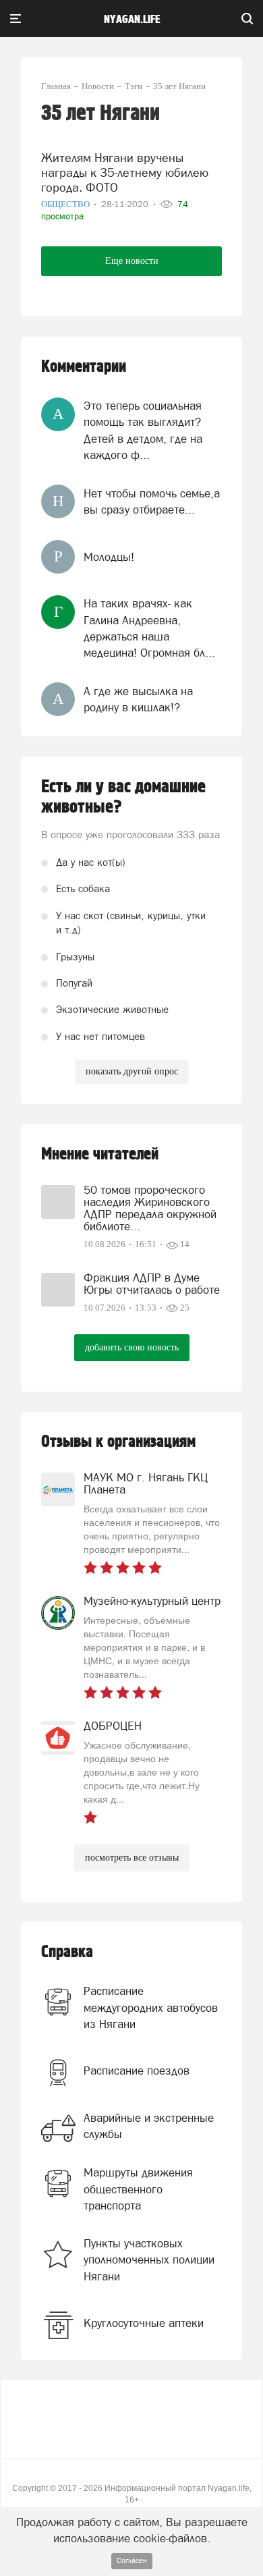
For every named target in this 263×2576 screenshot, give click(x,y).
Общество (66, 204)
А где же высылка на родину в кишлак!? (138, 699)
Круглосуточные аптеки (144, 2323)
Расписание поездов (137, 2071)
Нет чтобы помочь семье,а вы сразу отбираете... (152, 501)
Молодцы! (109, 557)
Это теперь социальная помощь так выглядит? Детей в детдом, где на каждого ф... (143, 430)
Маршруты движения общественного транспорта (138, 2189)
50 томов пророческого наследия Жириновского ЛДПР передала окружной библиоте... (150, 1208)
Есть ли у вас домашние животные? (123, 797)
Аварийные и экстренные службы (149, 2126)
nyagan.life (132, 20)
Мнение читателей (100, 1154)
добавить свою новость (132, 1347)
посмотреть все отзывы (132, 1858)
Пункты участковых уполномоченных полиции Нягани (149, 2260)
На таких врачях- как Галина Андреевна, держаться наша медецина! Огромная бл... (149, 628)
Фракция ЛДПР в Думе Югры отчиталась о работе (152, 1284)
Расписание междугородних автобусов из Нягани (151, 2007)
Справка (67, 1952)
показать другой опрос (132, 1071)
